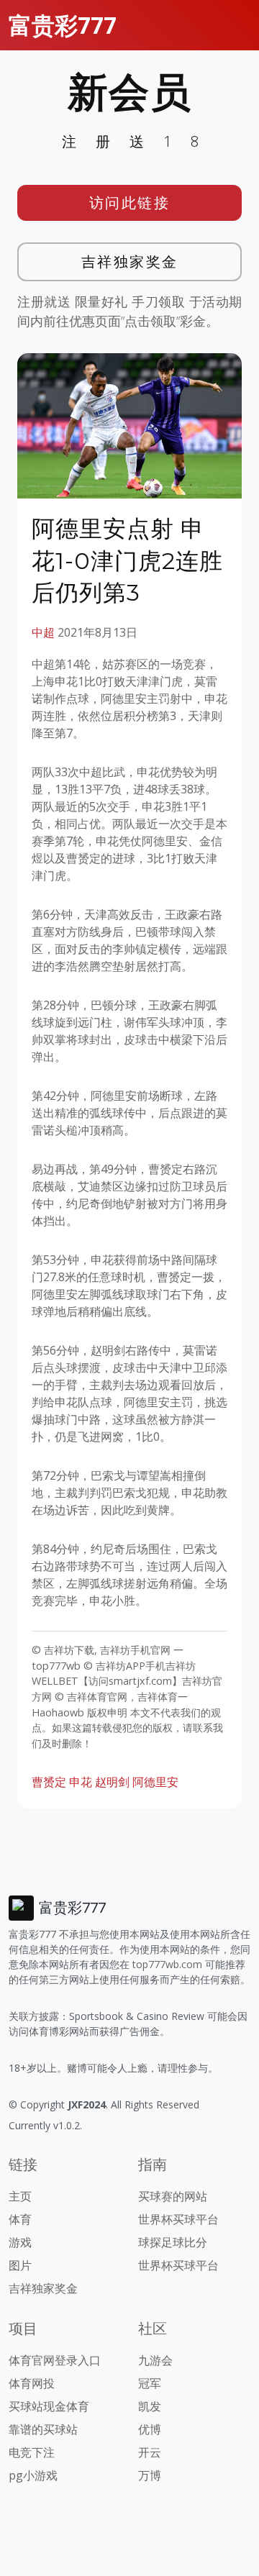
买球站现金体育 (49, 2406)
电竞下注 (32, 2452)
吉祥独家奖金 (130, 261)
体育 (20, 2219)
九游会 (155, 2360)
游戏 (20, 2242)
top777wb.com (167, 1964)
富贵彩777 (63, 25)
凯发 (150, 2406)
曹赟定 (49, 1782)
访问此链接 (130, 202)
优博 (150, 2429)
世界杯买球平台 (178, 2219)
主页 (20, 2196)
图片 (20, 2265)
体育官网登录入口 (55, 2360)
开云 (150, 2452)
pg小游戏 (33, 2475)
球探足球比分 (173, 2242)
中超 (43, 632)
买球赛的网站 (173, 2196)
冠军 (150, 2383)
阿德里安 (155, 1782)
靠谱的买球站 (43, 2429)
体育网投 (32, 2383)
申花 (81, 1782)
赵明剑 (112, 1782)
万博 (150, 2475)
